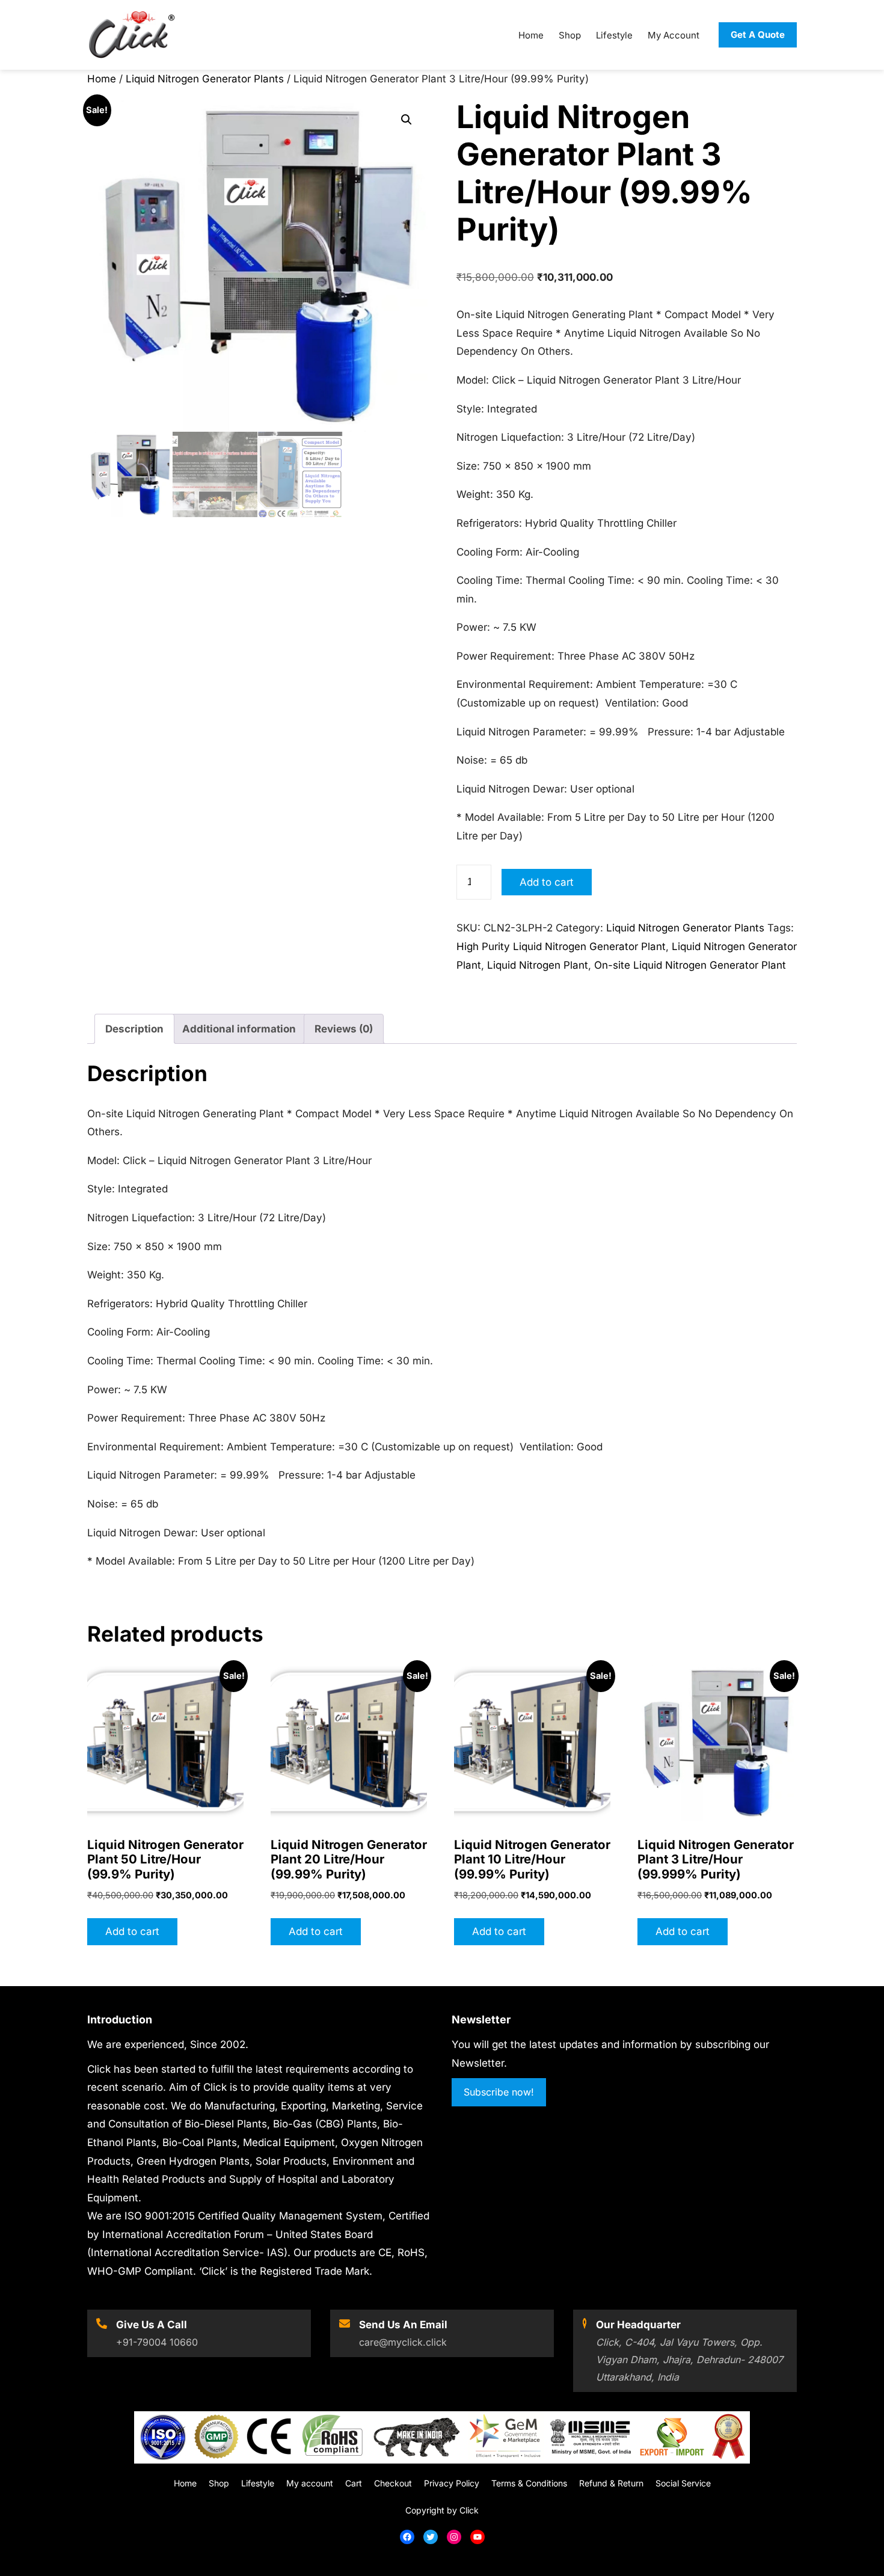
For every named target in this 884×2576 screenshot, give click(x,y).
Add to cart (547, 882)
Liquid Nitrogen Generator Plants (205, 79)
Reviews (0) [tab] (344, 1029)
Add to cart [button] (132, 1931)
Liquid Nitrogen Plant (538, 965)
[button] (407, 120)
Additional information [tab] (239, 1029)
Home (102, 79)
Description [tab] (134, 1029)
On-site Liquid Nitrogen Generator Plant (690, 965)
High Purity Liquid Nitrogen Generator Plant (561, 946)
